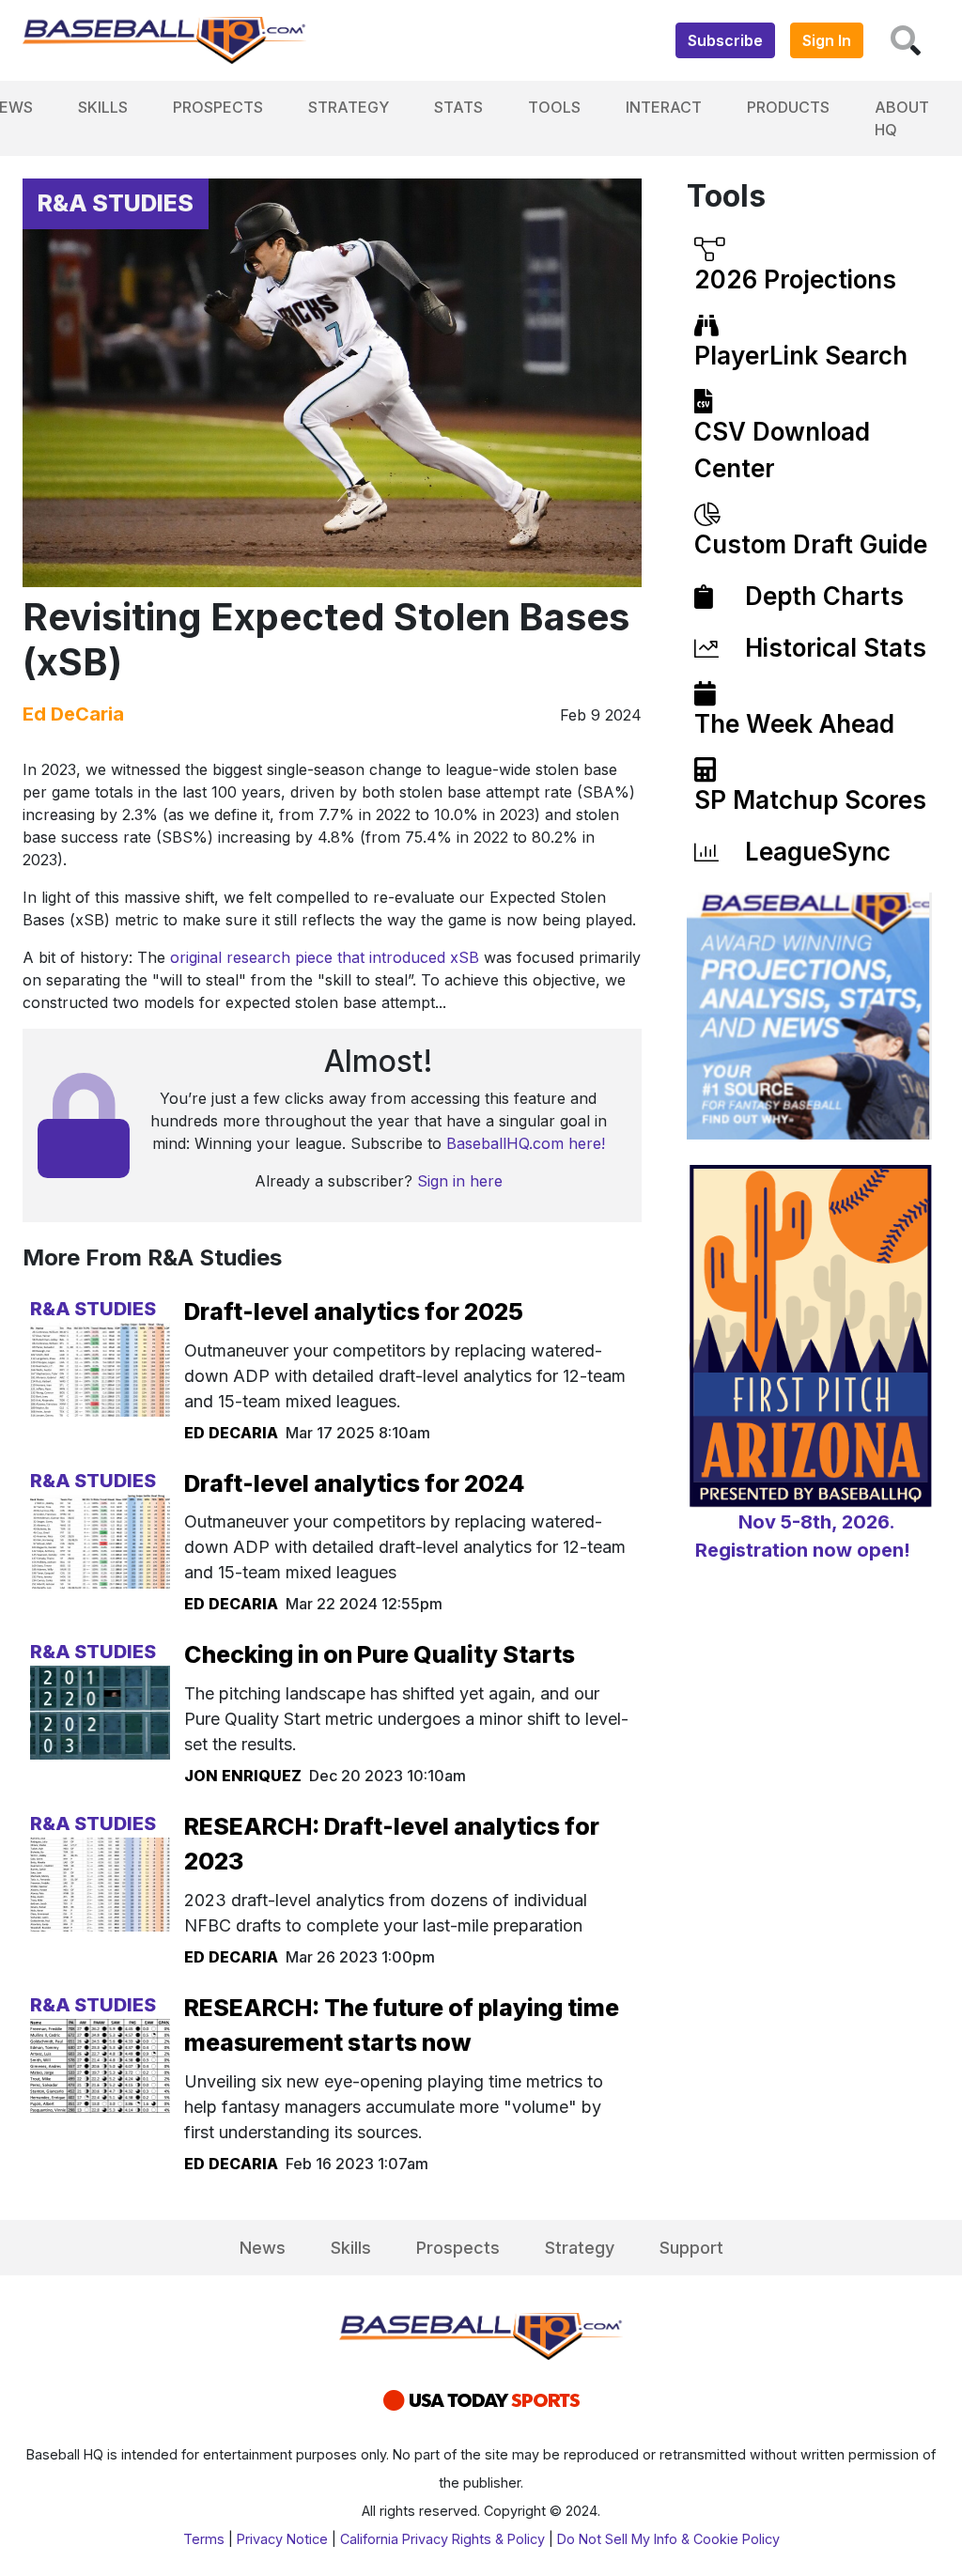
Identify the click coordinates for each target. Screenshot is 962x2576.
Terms (204, 2539)
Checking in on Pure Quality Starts (380, 1654)
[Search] (906, 40)
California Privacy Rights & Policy (442, 2539)
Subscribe (725, 40)
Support (691, 2248)
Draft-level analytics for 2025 (354, 1311)
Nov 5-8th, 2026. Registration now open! (803, 1536)
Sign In (827, 40)
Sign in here (460, 1181)
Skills (103, 107)
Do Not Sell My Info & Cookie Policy (668, 2539)
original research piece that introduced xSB (325, 957)
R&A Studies (116, 203)
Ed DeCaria (73, 714)
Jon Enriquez (243, 1776)
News (263, 2248)
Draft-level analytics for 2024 (355, 1483)
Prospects (218, 107)
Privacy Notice (282, 2539)
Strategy (349, 107)
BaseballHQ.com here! (526, 1143)
